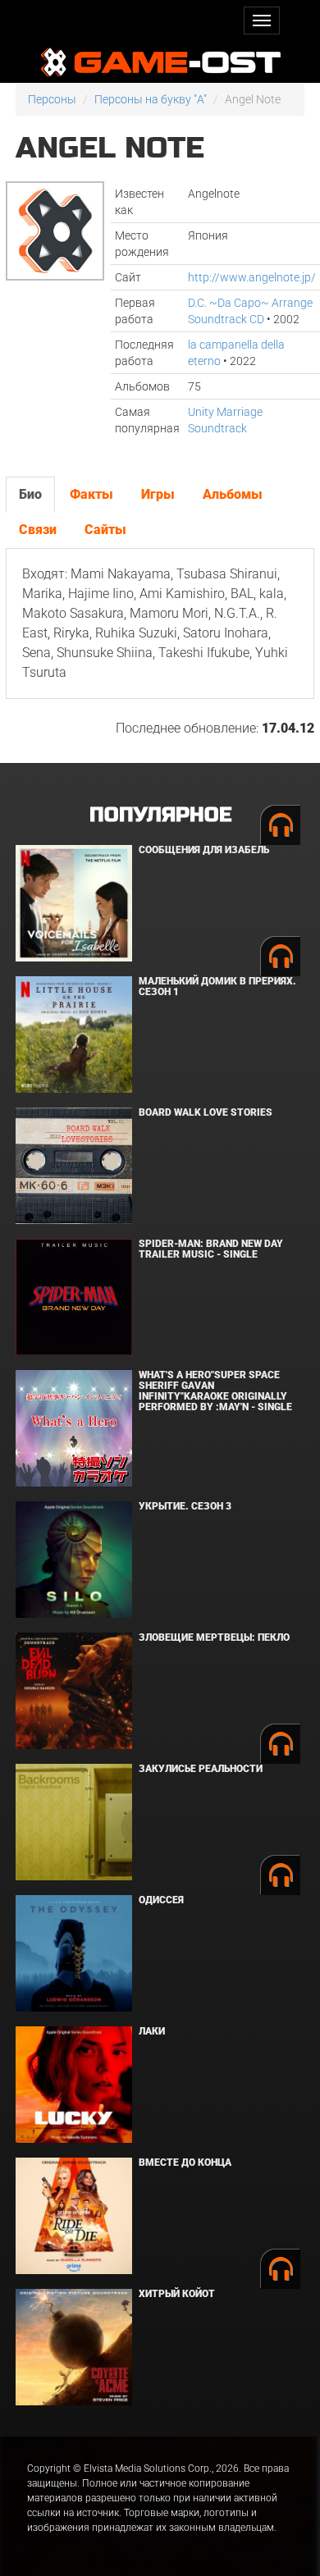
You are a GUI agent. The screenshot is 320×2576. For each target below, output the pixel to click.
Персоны (52, 99)
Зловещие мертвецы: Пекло (214, 1637)
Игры (158, 494)
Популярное (160, 815)
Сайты (105, 530)
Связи (38, 530)
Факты (91, 494)
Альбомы (233, 494)
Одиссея (161, 1900)
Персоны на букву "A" (151, 99)
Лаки (152, 2031)
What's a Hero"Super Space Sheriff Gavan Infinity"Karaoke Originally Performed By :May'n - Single (215, 1391)
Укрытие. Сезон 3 (185, 1506)
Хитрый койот (177, 2294)
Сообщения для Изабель (204, 850)
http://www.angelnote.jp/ (252, 277)
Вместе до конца (185, 2163)
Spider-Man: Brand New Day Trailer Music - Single (211, 1249)
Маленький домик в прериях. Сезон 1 (217, 987)
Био (30, 494)
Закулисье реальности (201, 1769)
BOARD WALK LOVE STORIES (206, 1112)
